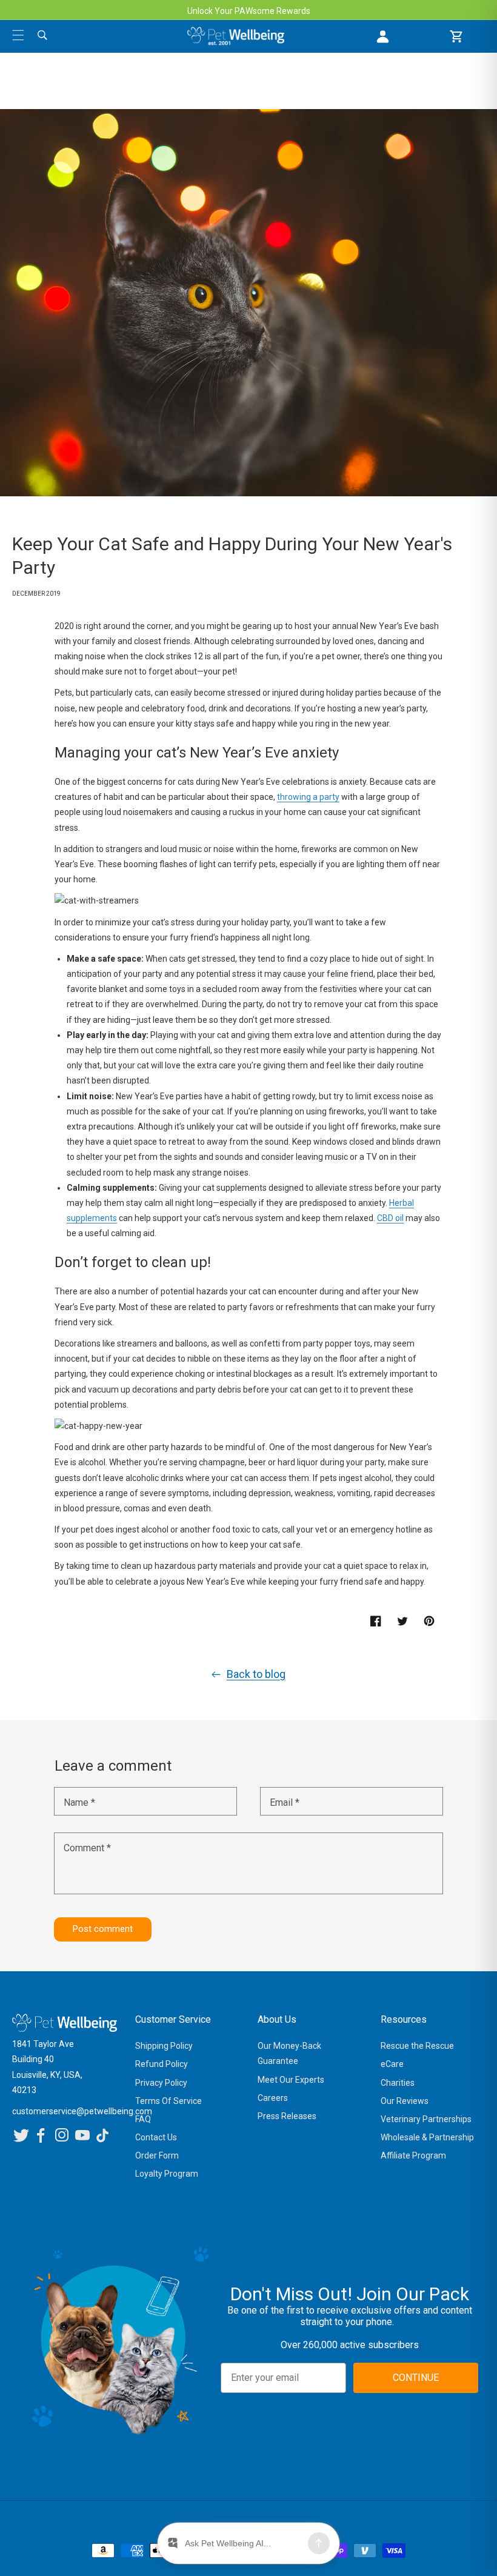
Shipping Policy (164, 2046)
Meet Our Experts (291, 2080)
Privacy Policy (161, 2083)
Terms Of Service (168, 2101)
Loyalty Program (167, 2174)
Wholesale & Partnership (427, 2137)
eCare (392, 2064)
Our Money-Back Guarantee (289, 2053)
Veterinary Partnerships (426, 2119)
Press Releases (287, 2116)
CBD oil (390, 1218)
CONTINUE (416, 2378)
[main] (248, 1040)
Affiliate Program (413, 2155)
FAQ (143, 2119)
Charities (398, 2083)
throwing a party (308, 797)
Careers (273, 2098)
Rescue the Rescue (417, 2046)
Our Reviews (405, 2101)
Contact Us (156, 2137)
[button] (18, 35)
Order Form (157, 2155)
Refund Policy (162, 2064)
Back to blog (256, 1674)
